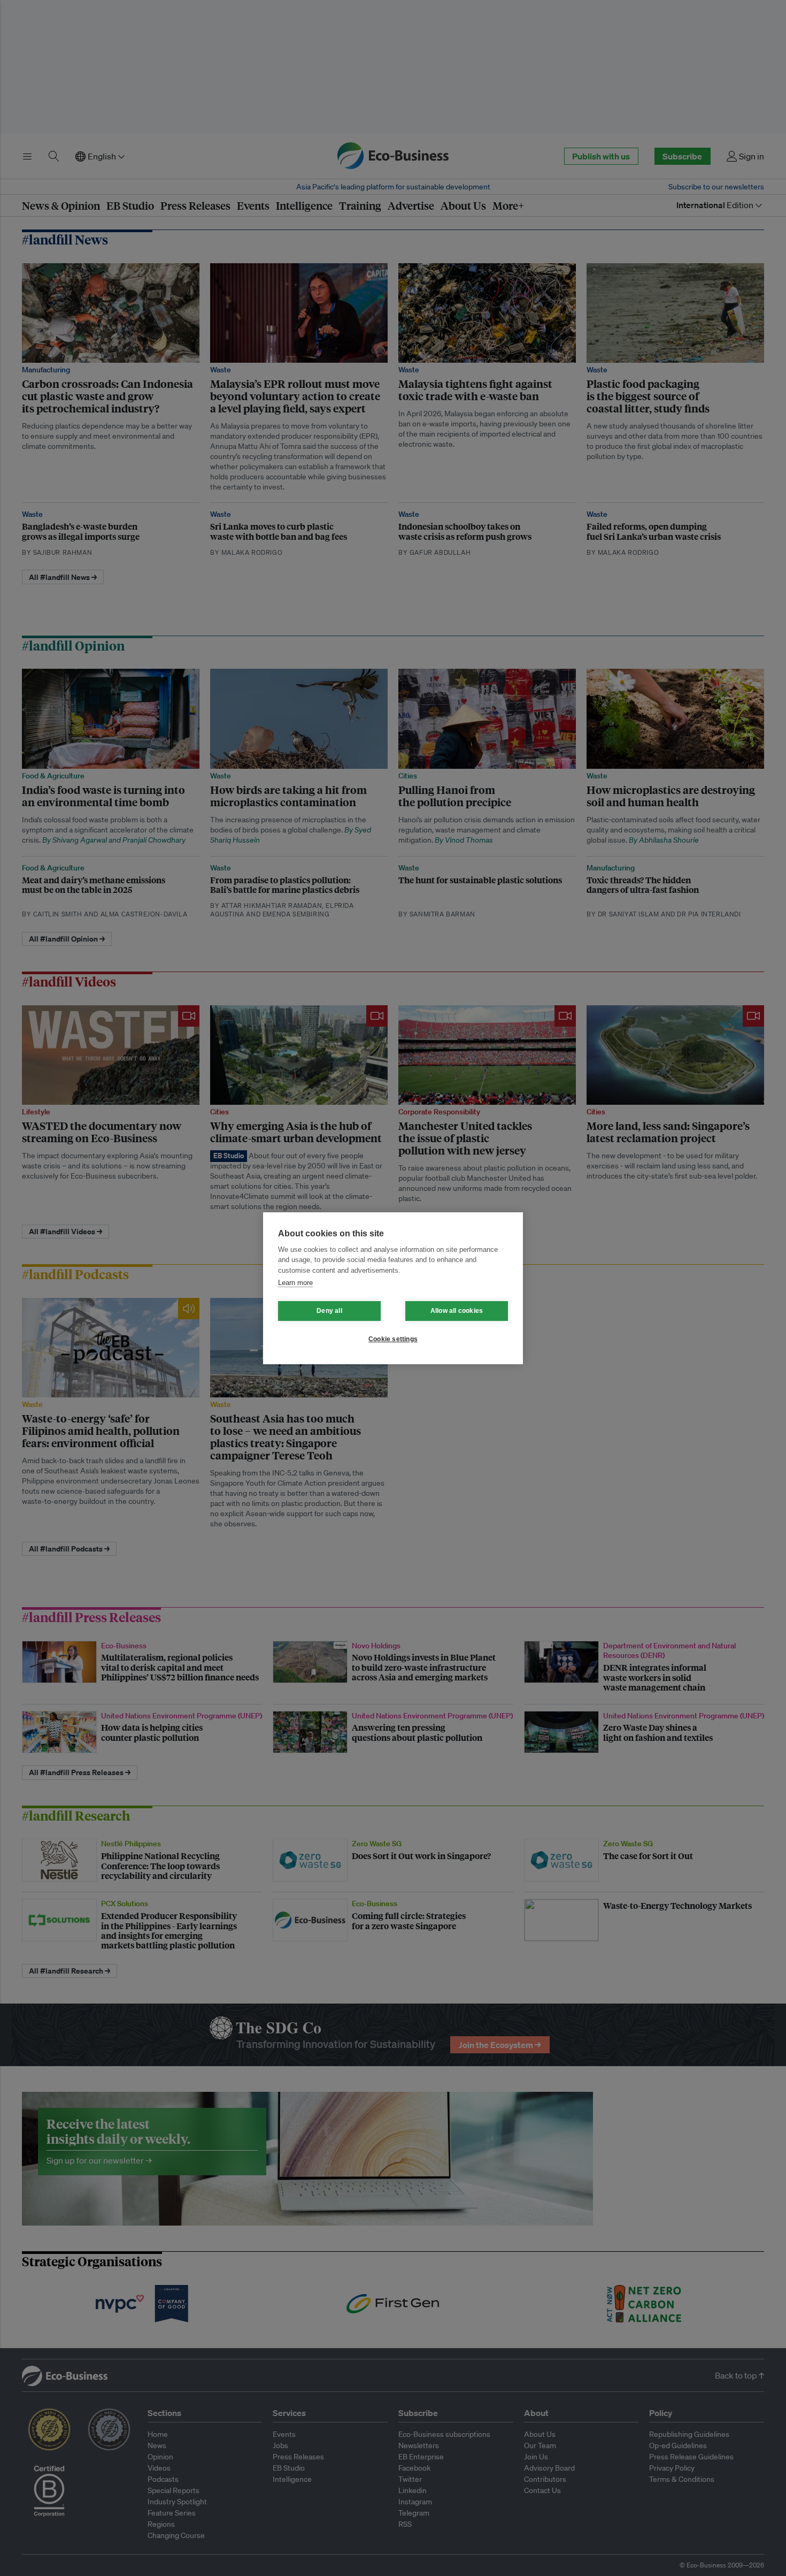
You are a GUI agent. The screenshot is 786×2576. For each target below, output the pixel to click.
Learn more (295, 1283)
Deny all (329, 1311)
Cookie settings (393, 1339)
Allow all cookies (457, 1311)
